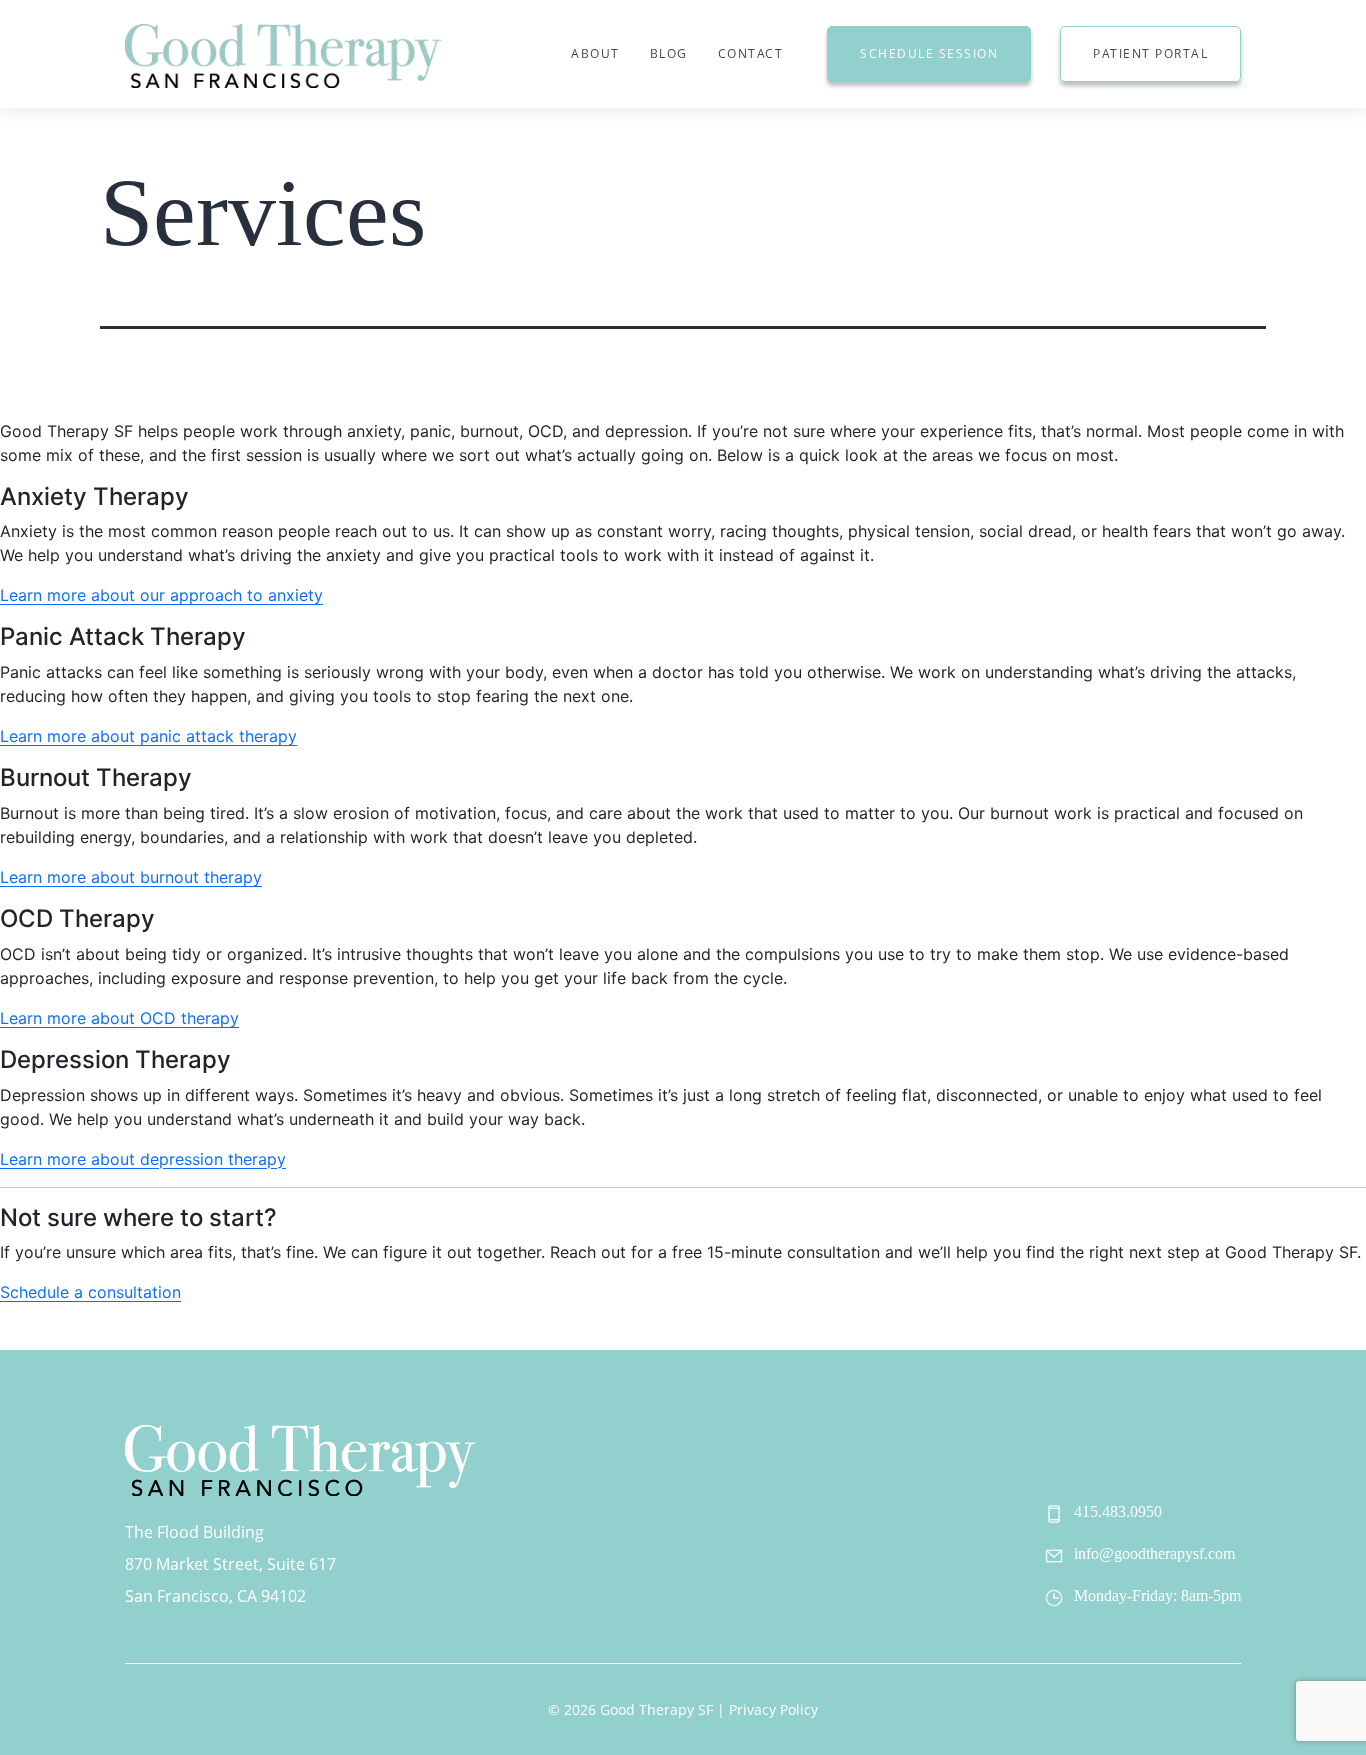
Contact (751, 53)
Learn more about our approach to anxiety (161, 595)
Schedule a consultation (90, 1292)
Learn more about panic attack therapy (148, 736)
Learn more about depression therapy (143, 1159)
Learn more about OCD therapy (119, 1018)
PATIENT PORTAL (1150, 53)
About (595, 53)
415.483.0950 (1118, 1511)
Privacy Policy (773, 1709)
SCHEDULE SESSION (929, 53)
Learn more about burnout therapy (131, 877)
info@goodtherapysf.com (1154, 1553)
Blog (669, 53)
